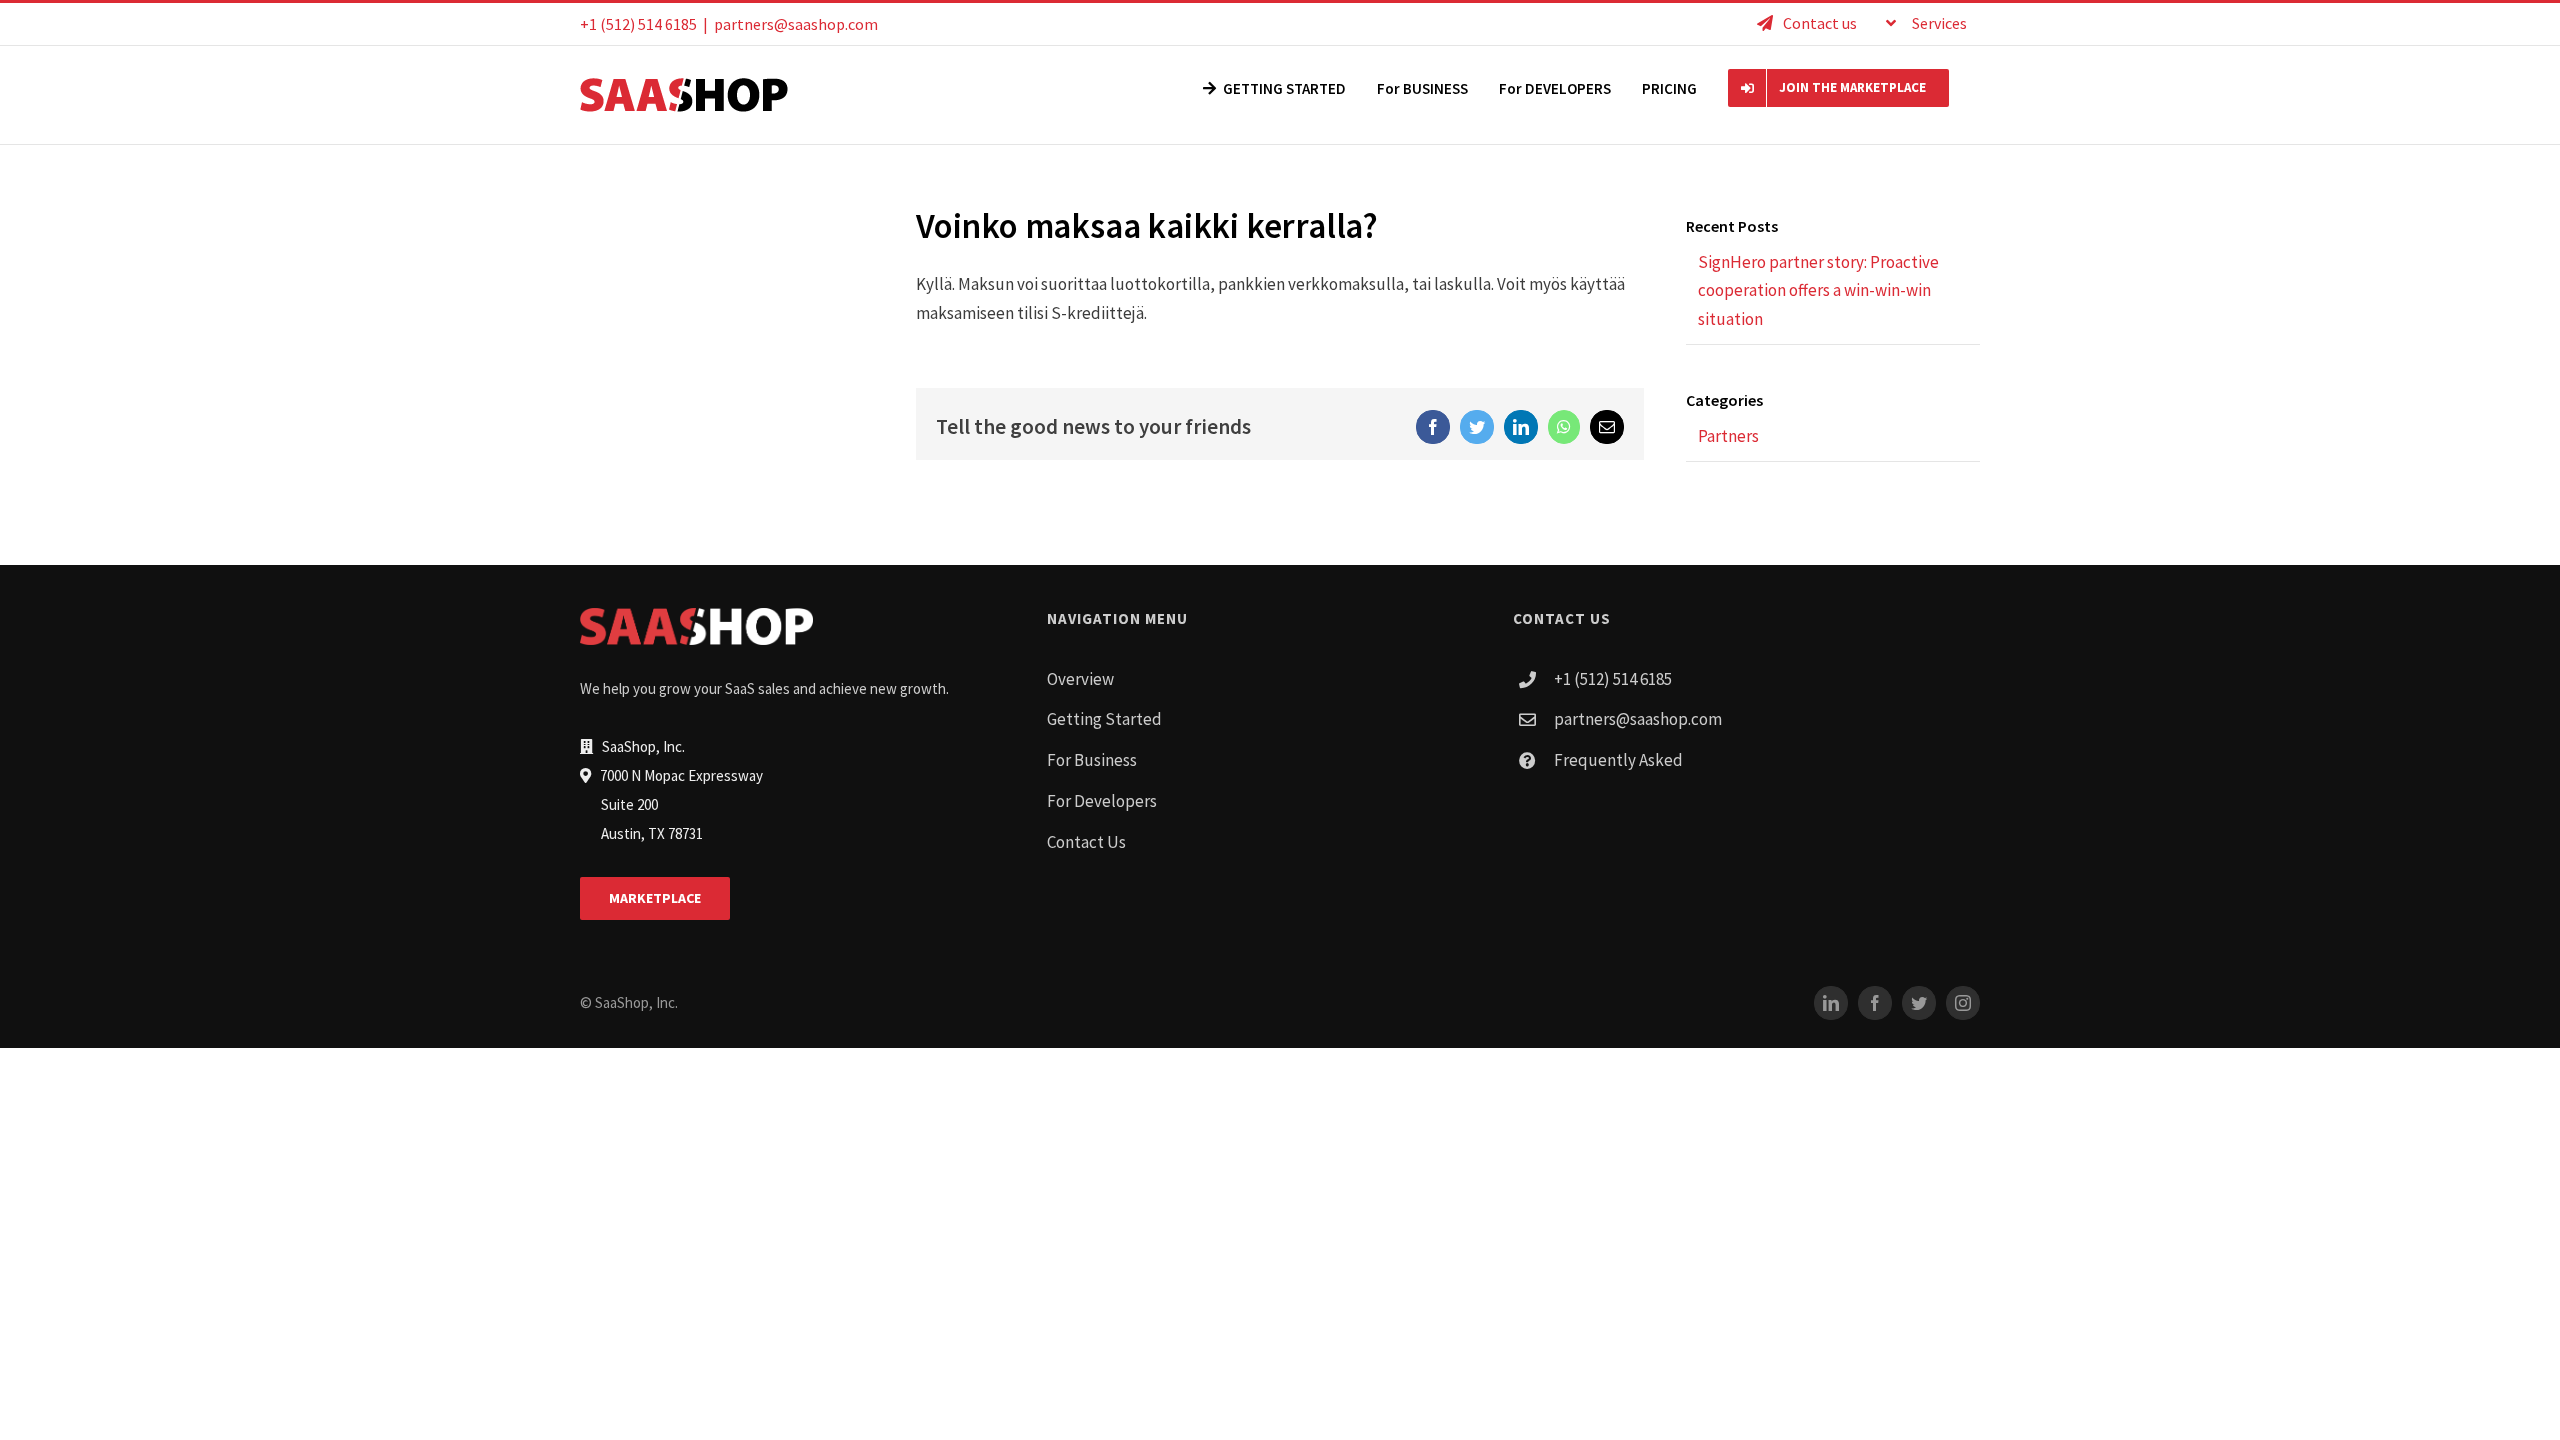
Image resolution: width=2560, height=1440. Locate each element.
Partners (1728, 436)
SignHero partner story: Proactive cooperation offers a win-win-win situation (1818, 291)
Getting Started (1104, 719)
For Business (1092, 760)
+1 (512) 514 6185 (1613, 679)
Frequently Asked (1618, 760)
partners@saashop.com (796, 24)
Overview (1080, 679)
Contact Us (1086, 842)
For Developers (1102, 801)
